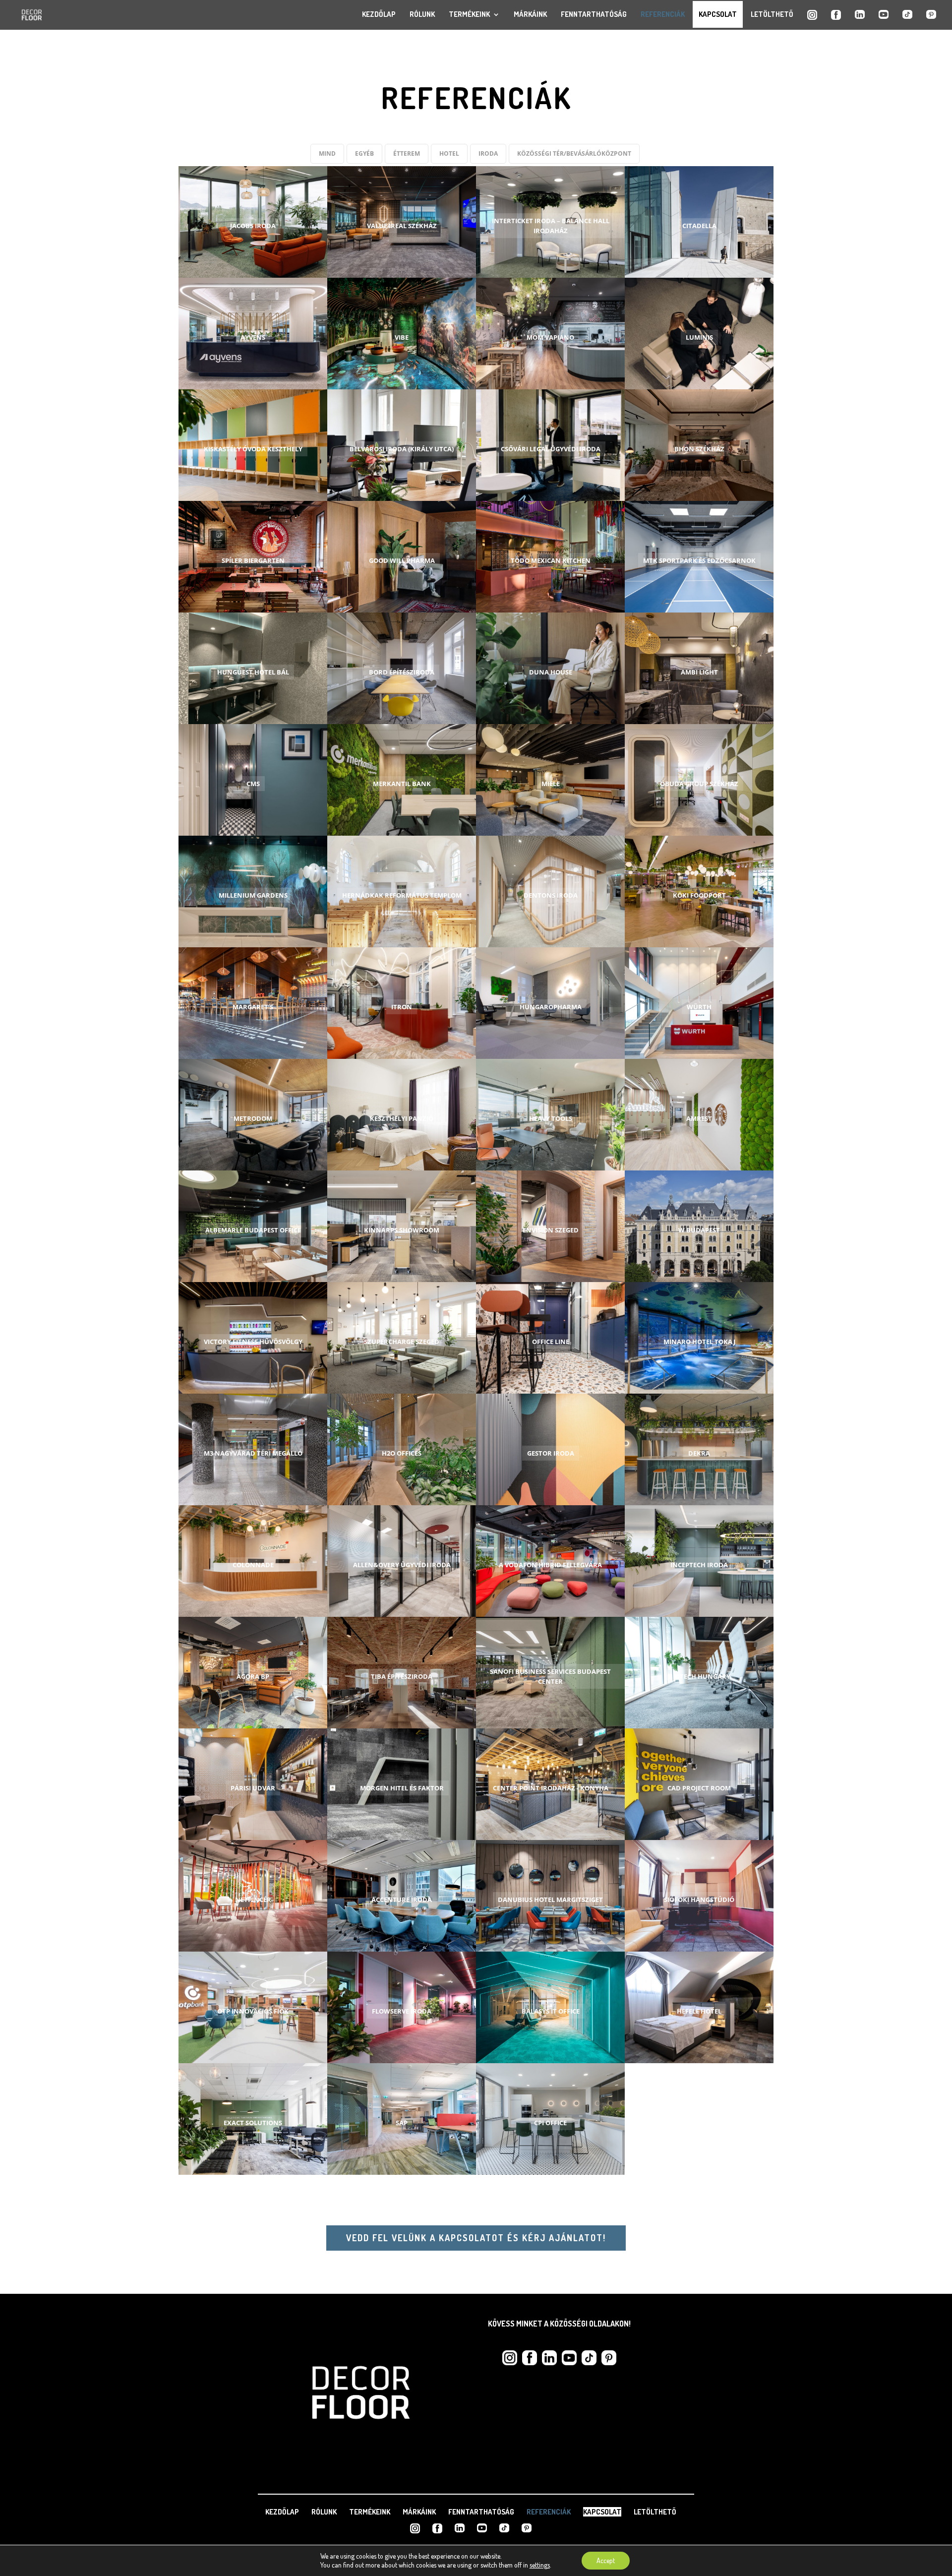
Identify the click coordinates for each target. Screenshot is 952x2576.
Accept (606, 2560)
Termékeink (469, 14)
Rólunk (422, 14)
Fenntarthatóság (594, 14)
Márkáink (530, 14)
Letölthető (772, 14)
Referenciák (663, 14)
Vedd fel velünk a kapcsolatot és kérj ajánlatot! (476, 2238)
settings (540, 2565)
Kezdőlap (379, 14)
